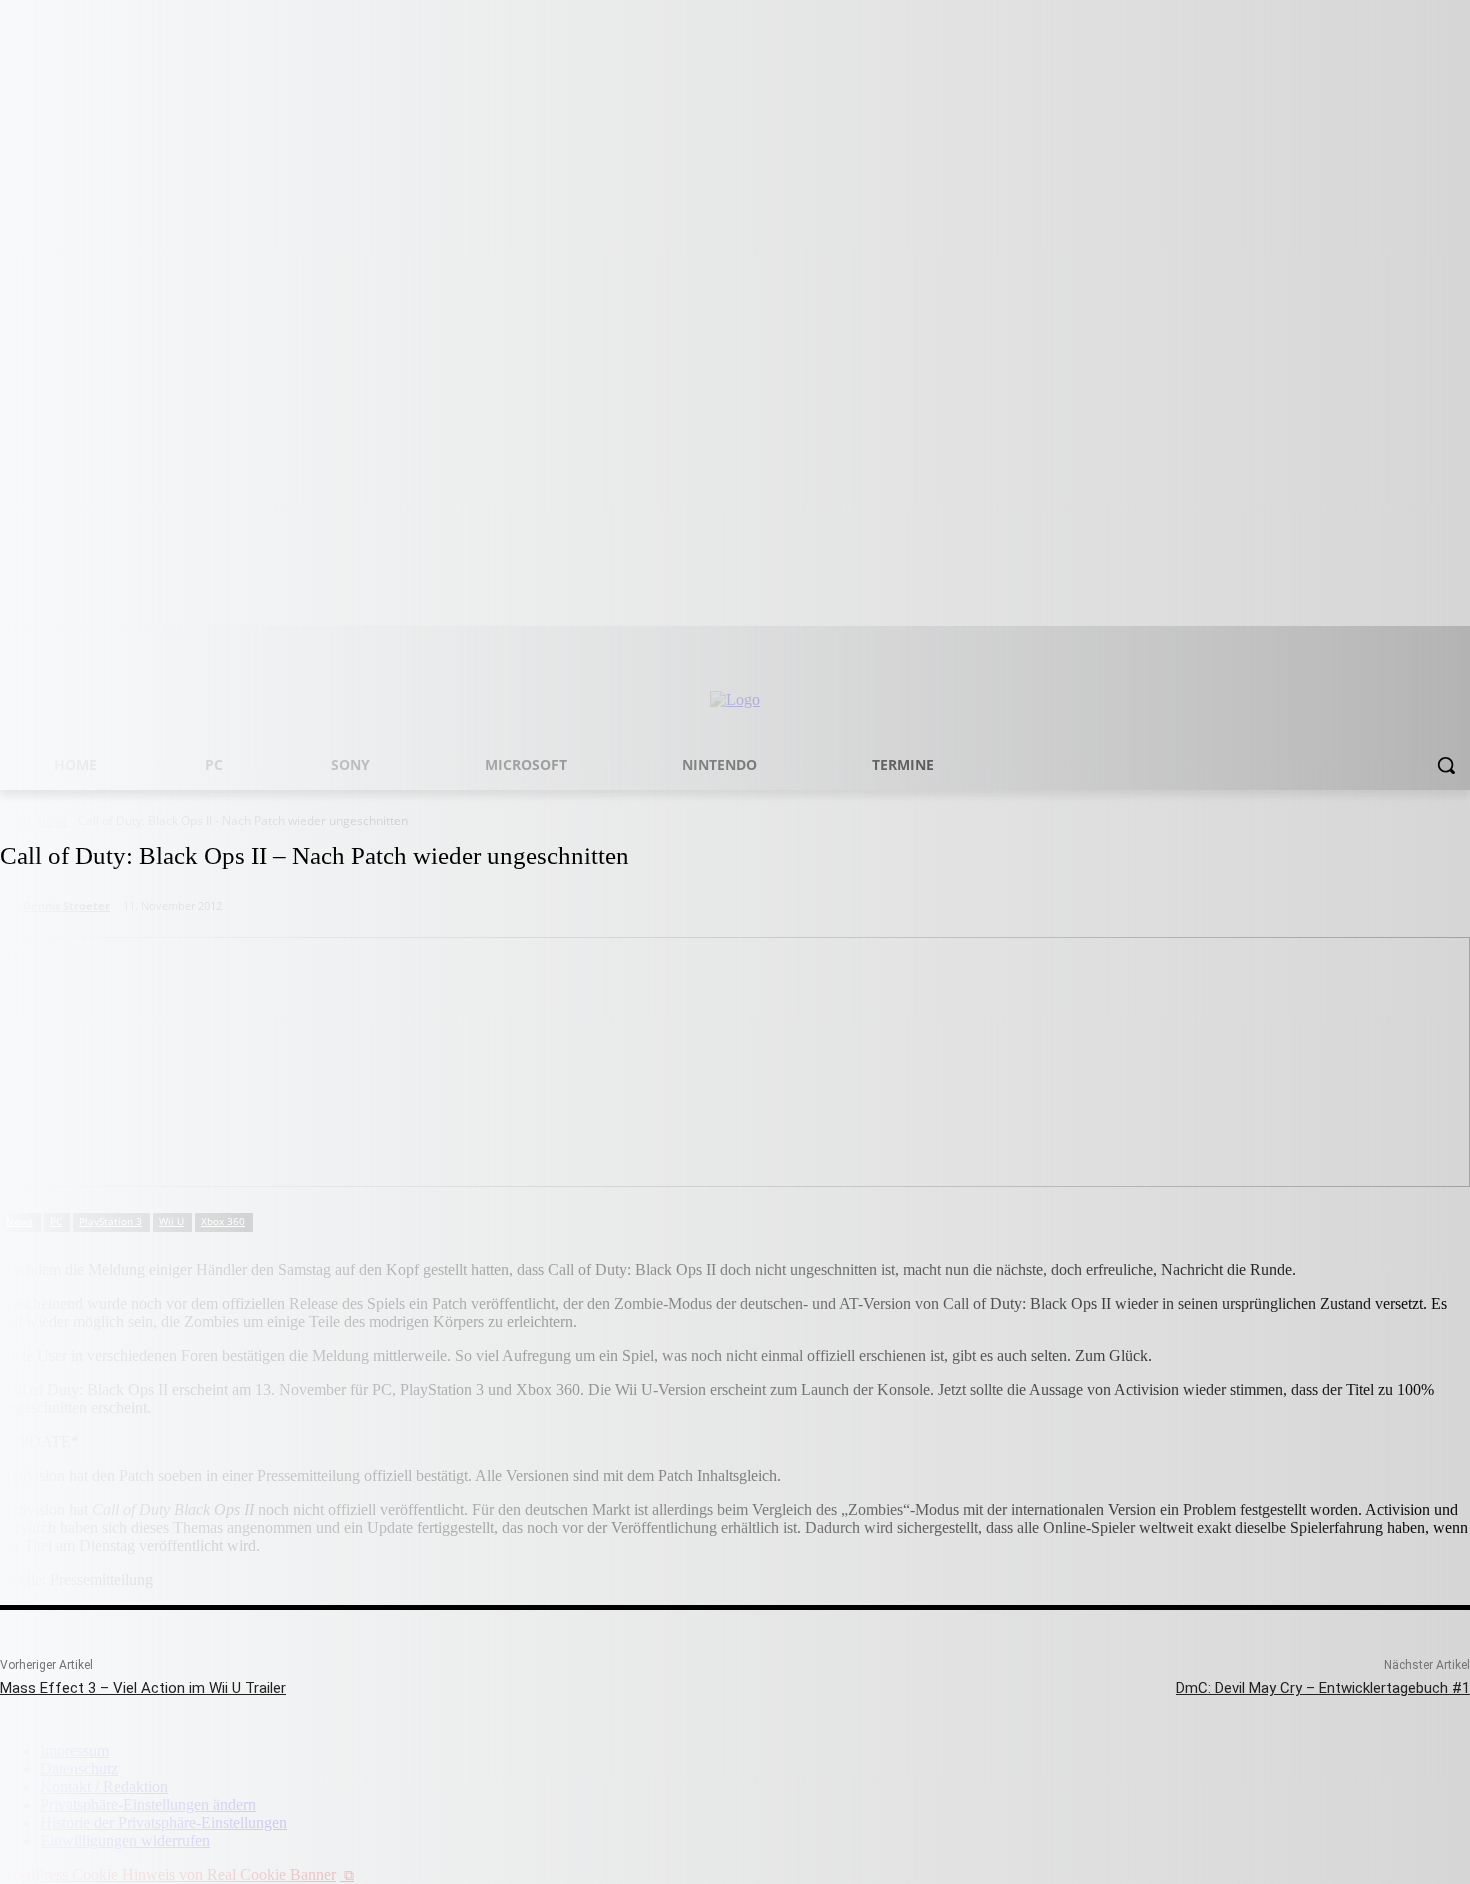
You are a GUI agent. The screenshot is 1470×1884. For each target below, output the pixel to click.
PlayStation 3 (110, 1221)
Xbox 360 (223, 1221)
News (19, 1221)
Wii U (171, 1221)
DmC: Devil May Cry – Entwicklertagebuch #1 (1323, 1688)
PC (56, 1221)
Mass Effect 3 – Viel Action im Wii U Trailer (143, 1688)
